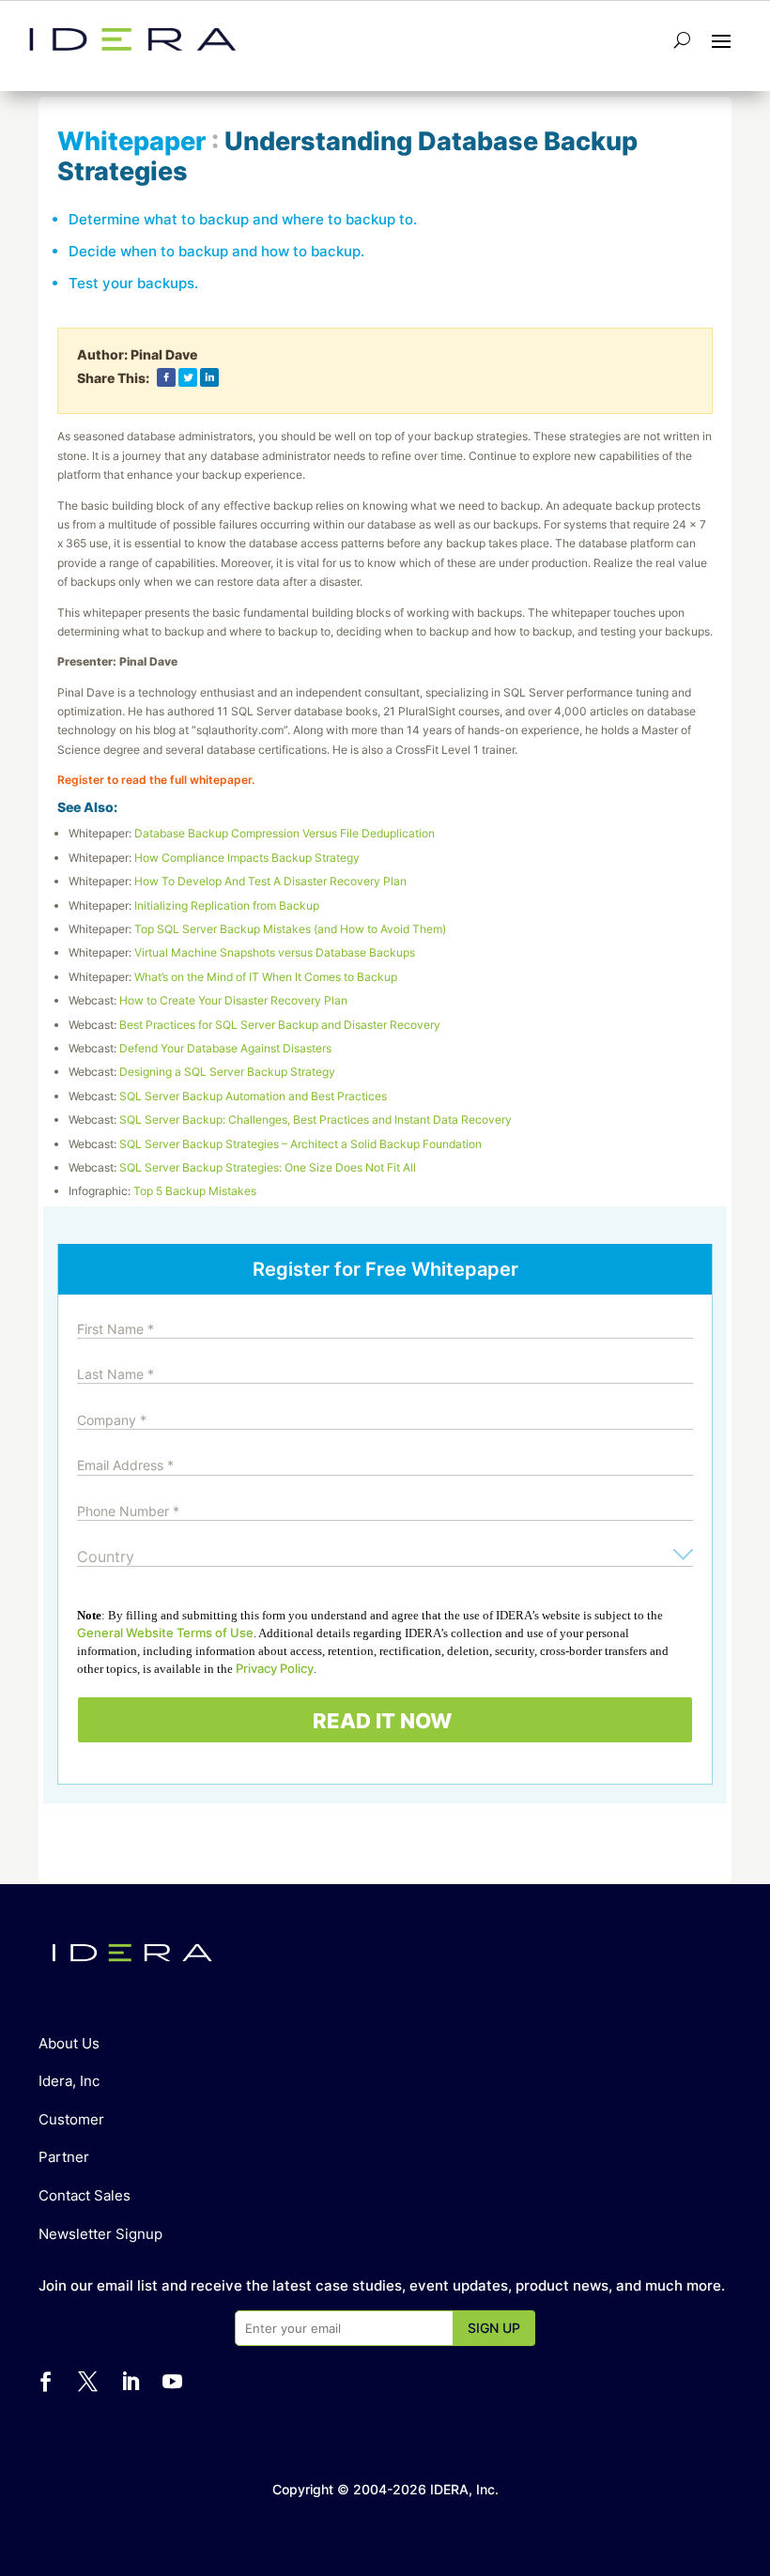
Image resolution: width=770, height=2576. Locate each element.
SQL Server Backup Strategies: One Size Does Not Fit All (268, 1167)
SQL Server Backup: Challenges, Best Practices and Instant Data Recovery (316, 1119)
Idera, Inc (69, 2081)
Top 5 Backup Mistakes (195, 1191)
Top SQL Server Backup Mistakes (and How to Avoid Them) (290, 929)
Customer (71, 2119)
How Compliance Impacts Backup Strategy (247, 858)
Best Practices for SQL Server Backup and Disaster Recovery (280, 1025)
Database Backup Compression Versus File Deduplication (285, 833)
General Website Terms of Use (165, 1633)
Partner (64, 2157)
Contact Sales (85, 2195)
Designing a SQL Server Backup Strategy (227, 1072)
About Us (69, 2043)
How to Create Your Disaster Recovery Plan (233, 1000)
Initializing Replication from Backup (227, 905)
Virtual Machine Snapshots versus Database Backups (275, 952)
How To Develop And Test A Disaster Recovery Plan (270, 881)
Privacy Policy (275, 1668)
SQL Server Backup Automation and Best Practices (253, 1096)
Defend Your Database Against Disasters (225, 1048)
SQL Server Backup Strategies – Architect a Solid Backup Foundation (300, 1144)
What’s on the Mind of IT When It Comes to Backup (266, 977)
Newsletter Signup (100, 2234)
